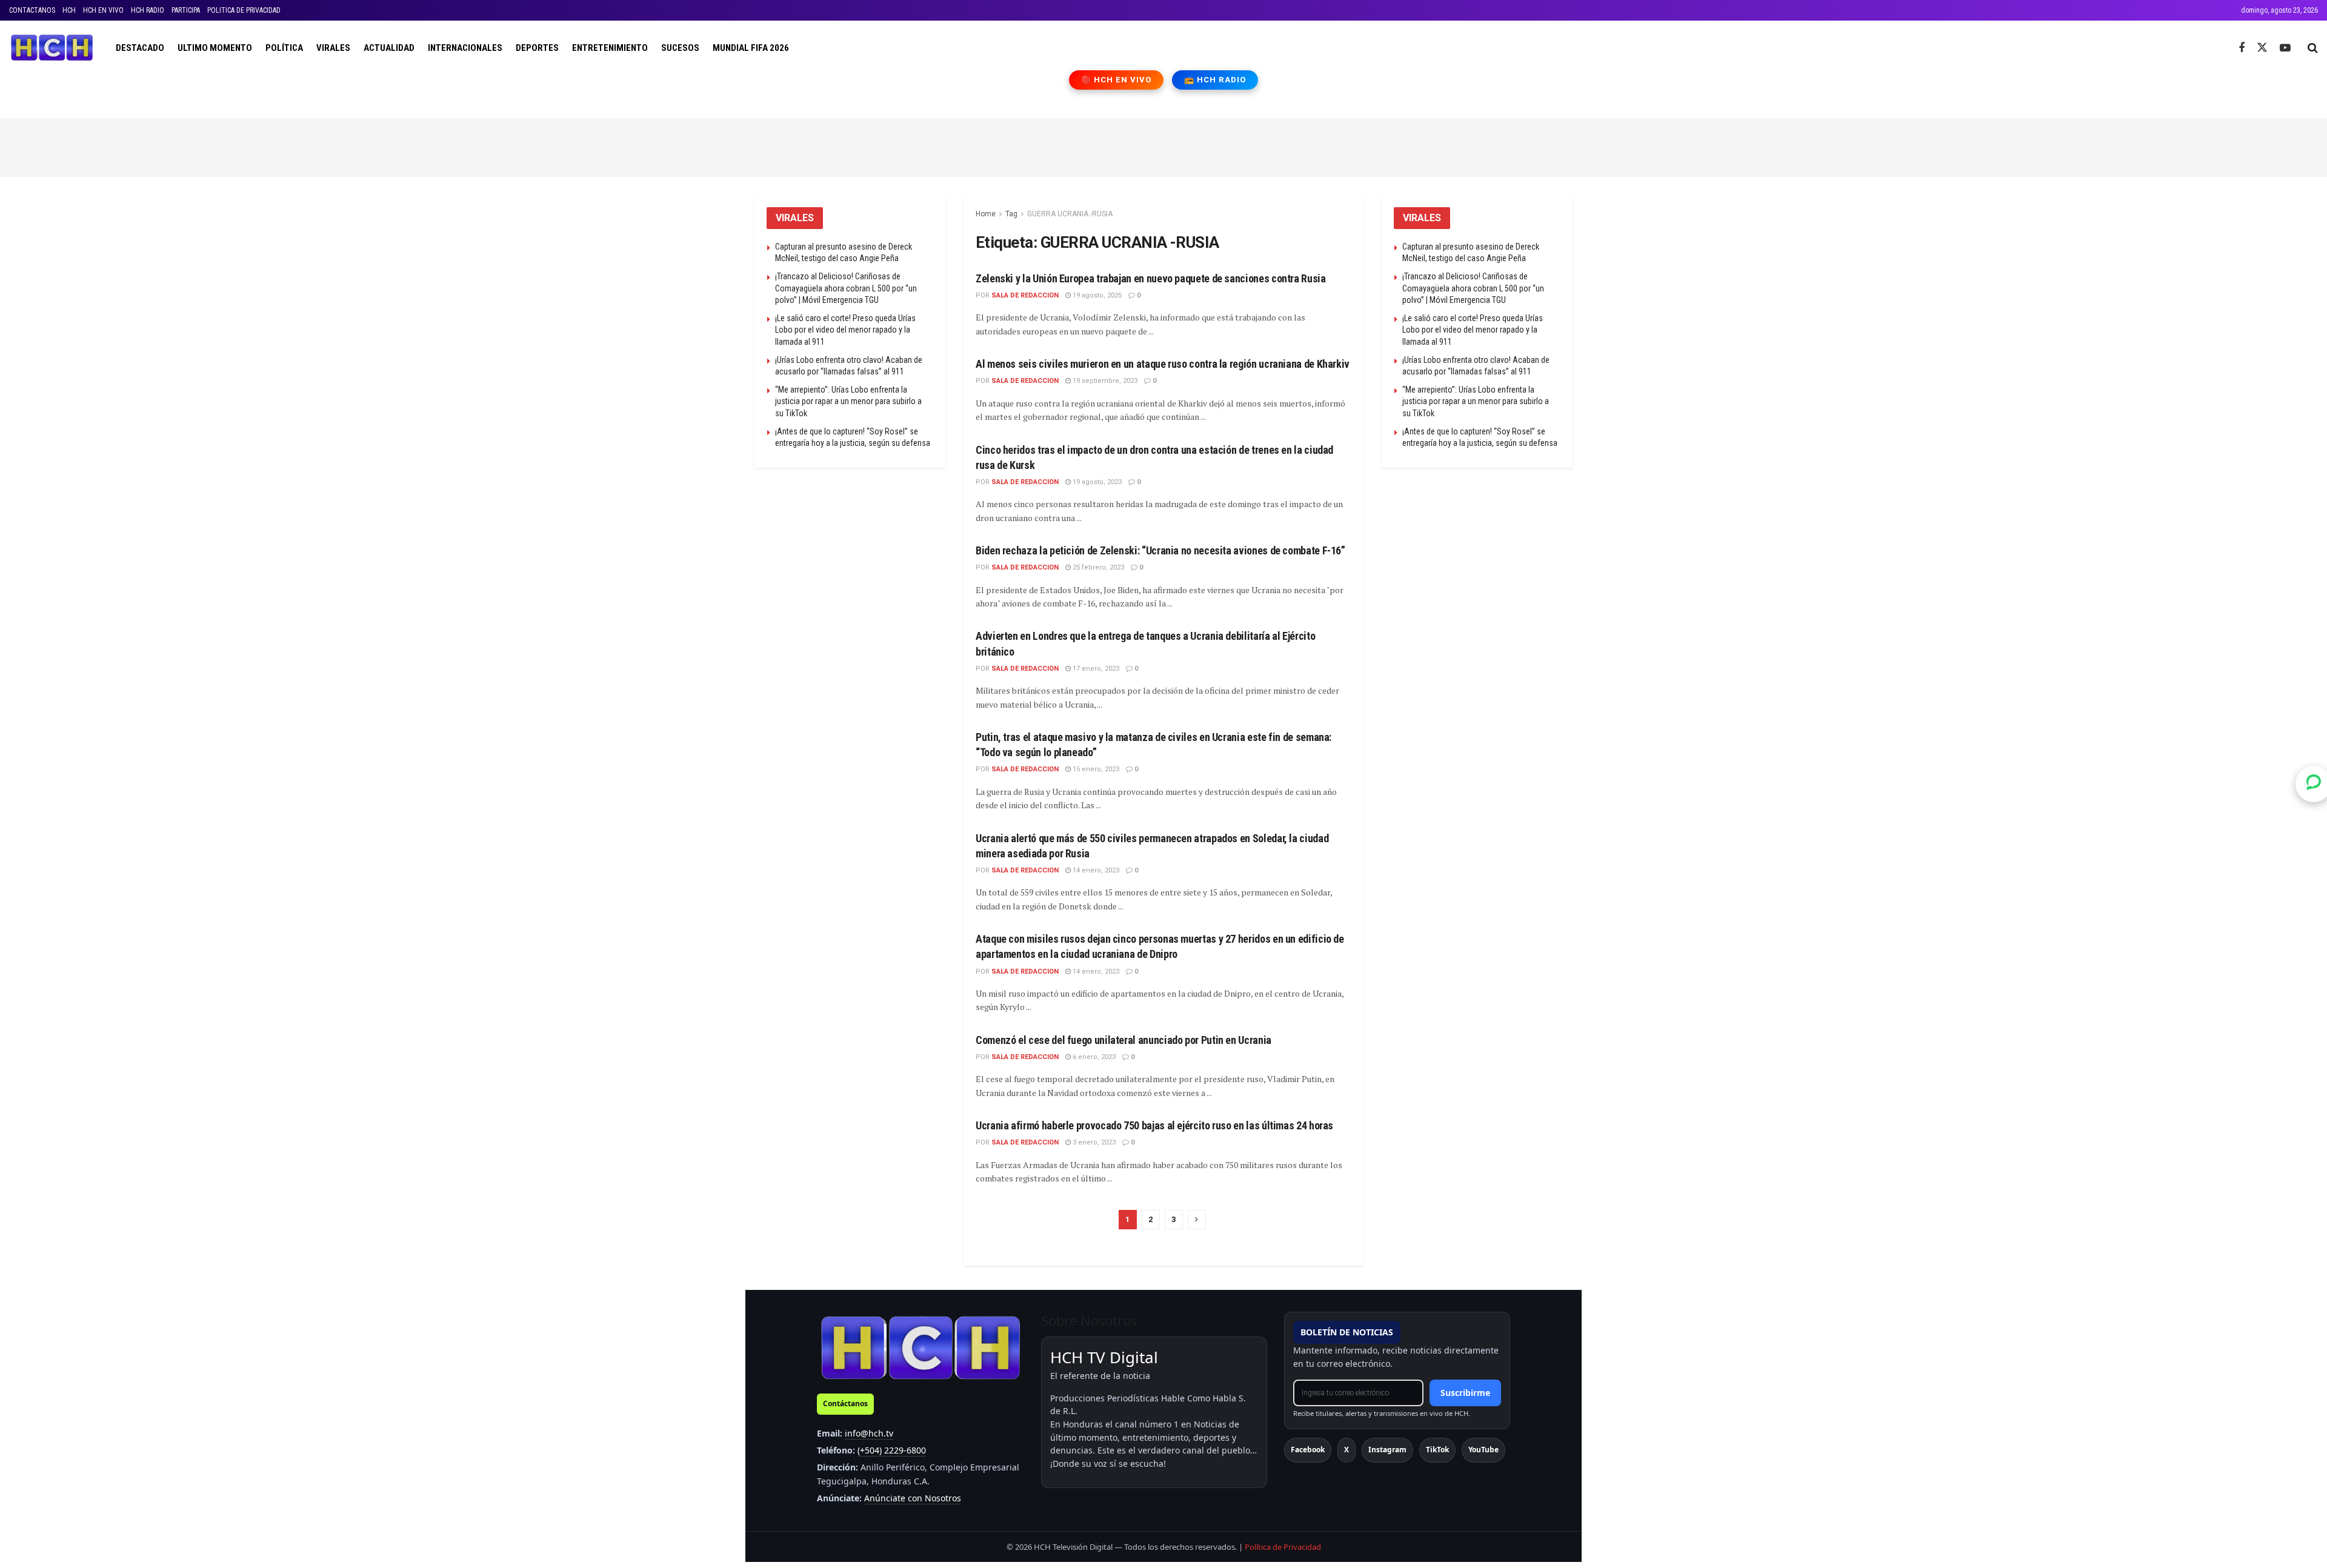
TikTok (1437, 1450)
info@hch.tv (869, 1433)
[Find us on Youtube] (2285, 48)
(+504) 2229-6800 (892, 1450)
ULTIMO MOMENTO (215, 48)
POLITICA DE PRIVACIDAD (244, 10)
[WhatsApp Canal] (2314, 784)
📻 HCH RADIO (1215, 80)
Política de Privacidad (1283, 1547)
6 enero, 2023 (1093, 1057)
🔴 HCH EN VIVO (1117, 80)
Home (986, 214)
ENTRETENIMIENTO (610, 48)
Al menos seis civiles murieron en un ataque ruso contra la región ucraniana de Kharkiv (1163, 364)
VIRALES (333, 48)
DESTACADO (140, 48)
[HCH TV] (920, 1347)
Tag (1011, 214)
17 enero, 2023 (1095, 669)
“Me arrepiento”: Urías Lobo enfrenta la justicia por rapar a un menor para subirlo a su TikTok (848, 401)
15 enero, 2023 (1095, 769)
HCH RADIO (148, 10)
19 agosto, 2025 (1096, 295)
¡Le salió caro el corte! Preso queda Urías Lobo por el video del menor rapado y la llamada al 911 (845, 330)
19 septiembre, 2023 (1104, 381)
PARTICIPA (186, 10)
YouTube (1483, 1450)
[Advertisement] (1163, 145)
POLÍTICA (284, 48)
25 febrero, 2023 (1097, 567)
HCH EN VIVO (103, 10)
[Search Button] (2313, 48)
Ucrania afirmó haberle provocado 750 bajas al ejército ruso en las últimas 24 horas (1154, 1125)
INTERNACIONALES (465, 48)
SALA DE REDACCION (1025, 295)
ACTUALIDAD (389, 48)
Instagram (1387, 1450)
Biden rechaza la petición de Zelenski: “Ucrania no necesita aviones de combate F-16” (1160, 550)
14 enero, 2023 (1095, 870)
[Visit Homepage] (52, 48)
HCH (69, 10)
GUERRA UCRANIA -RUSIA (1070, 214)
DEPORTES (537, 48)
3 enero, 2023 (1093, 1142)
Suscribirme (1465, 1393)
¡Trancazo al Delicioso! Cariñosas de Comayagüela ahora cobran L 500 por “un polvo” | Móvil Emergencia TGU (846, 288)
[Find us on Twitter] (2262, 48)
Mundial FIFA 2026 (751, 48)
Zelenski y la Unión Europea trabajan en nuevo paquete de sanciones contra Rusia (1151, 278)
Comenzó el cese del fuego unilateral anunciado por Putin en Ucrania (1124, 1040)
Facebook (1308, 1450)
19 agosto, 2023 (1096, 482)
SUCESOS (680, 48)
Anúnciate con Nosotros (913, 1498)
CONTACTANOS (32, 10)
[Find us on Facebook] (2242, 48)
